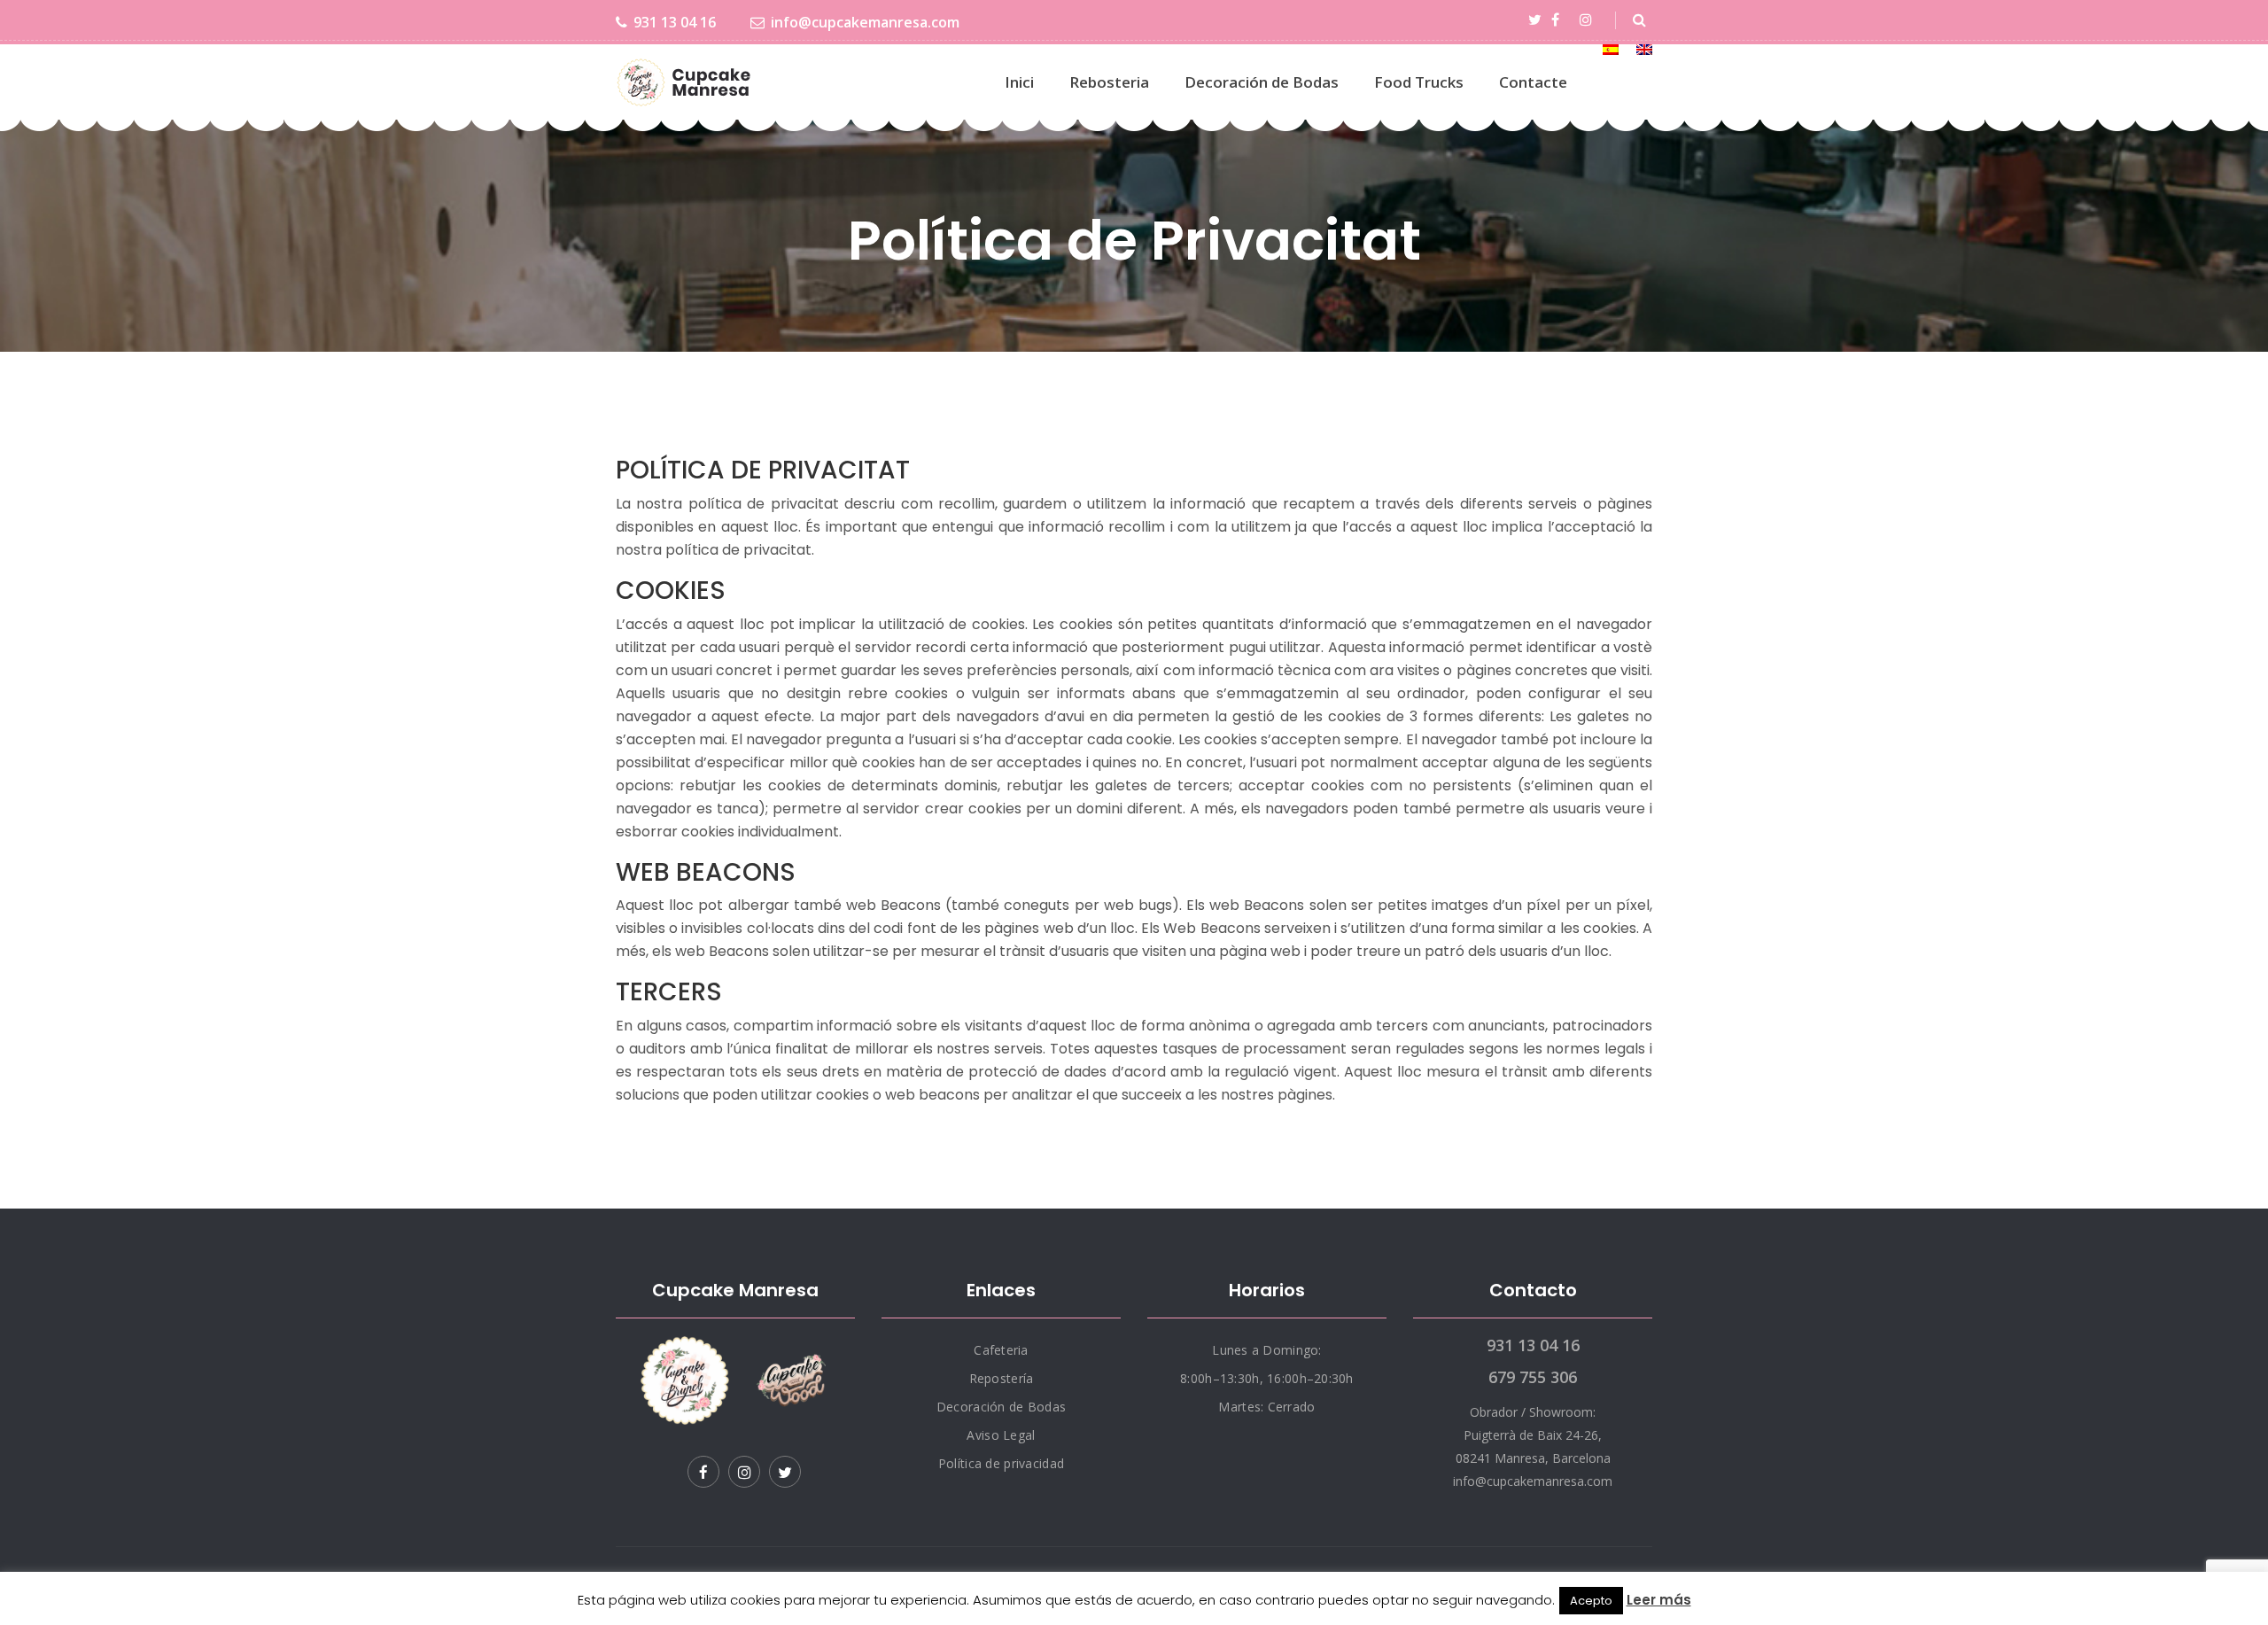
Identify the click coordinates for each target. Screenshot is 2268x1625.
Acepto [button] (1591, 1601)
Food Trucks (1419, 82)
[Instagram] (1589, 20)
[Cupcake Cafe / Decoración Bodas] (685, 82)
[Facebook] (1558, 20)
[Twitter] (1538, 20)
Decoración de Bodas (1262, 82)
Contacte (1533, 82)
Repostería (1002, 1378)
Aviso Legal (1001, 1435)
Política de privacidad (1001, 1463)
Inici (1019, 82)
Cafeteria (1001, 1350)
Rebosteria (1109, 82)
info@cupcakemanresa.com (865, 22)
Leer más (1659, 1600)
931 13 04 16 (675, 22)
